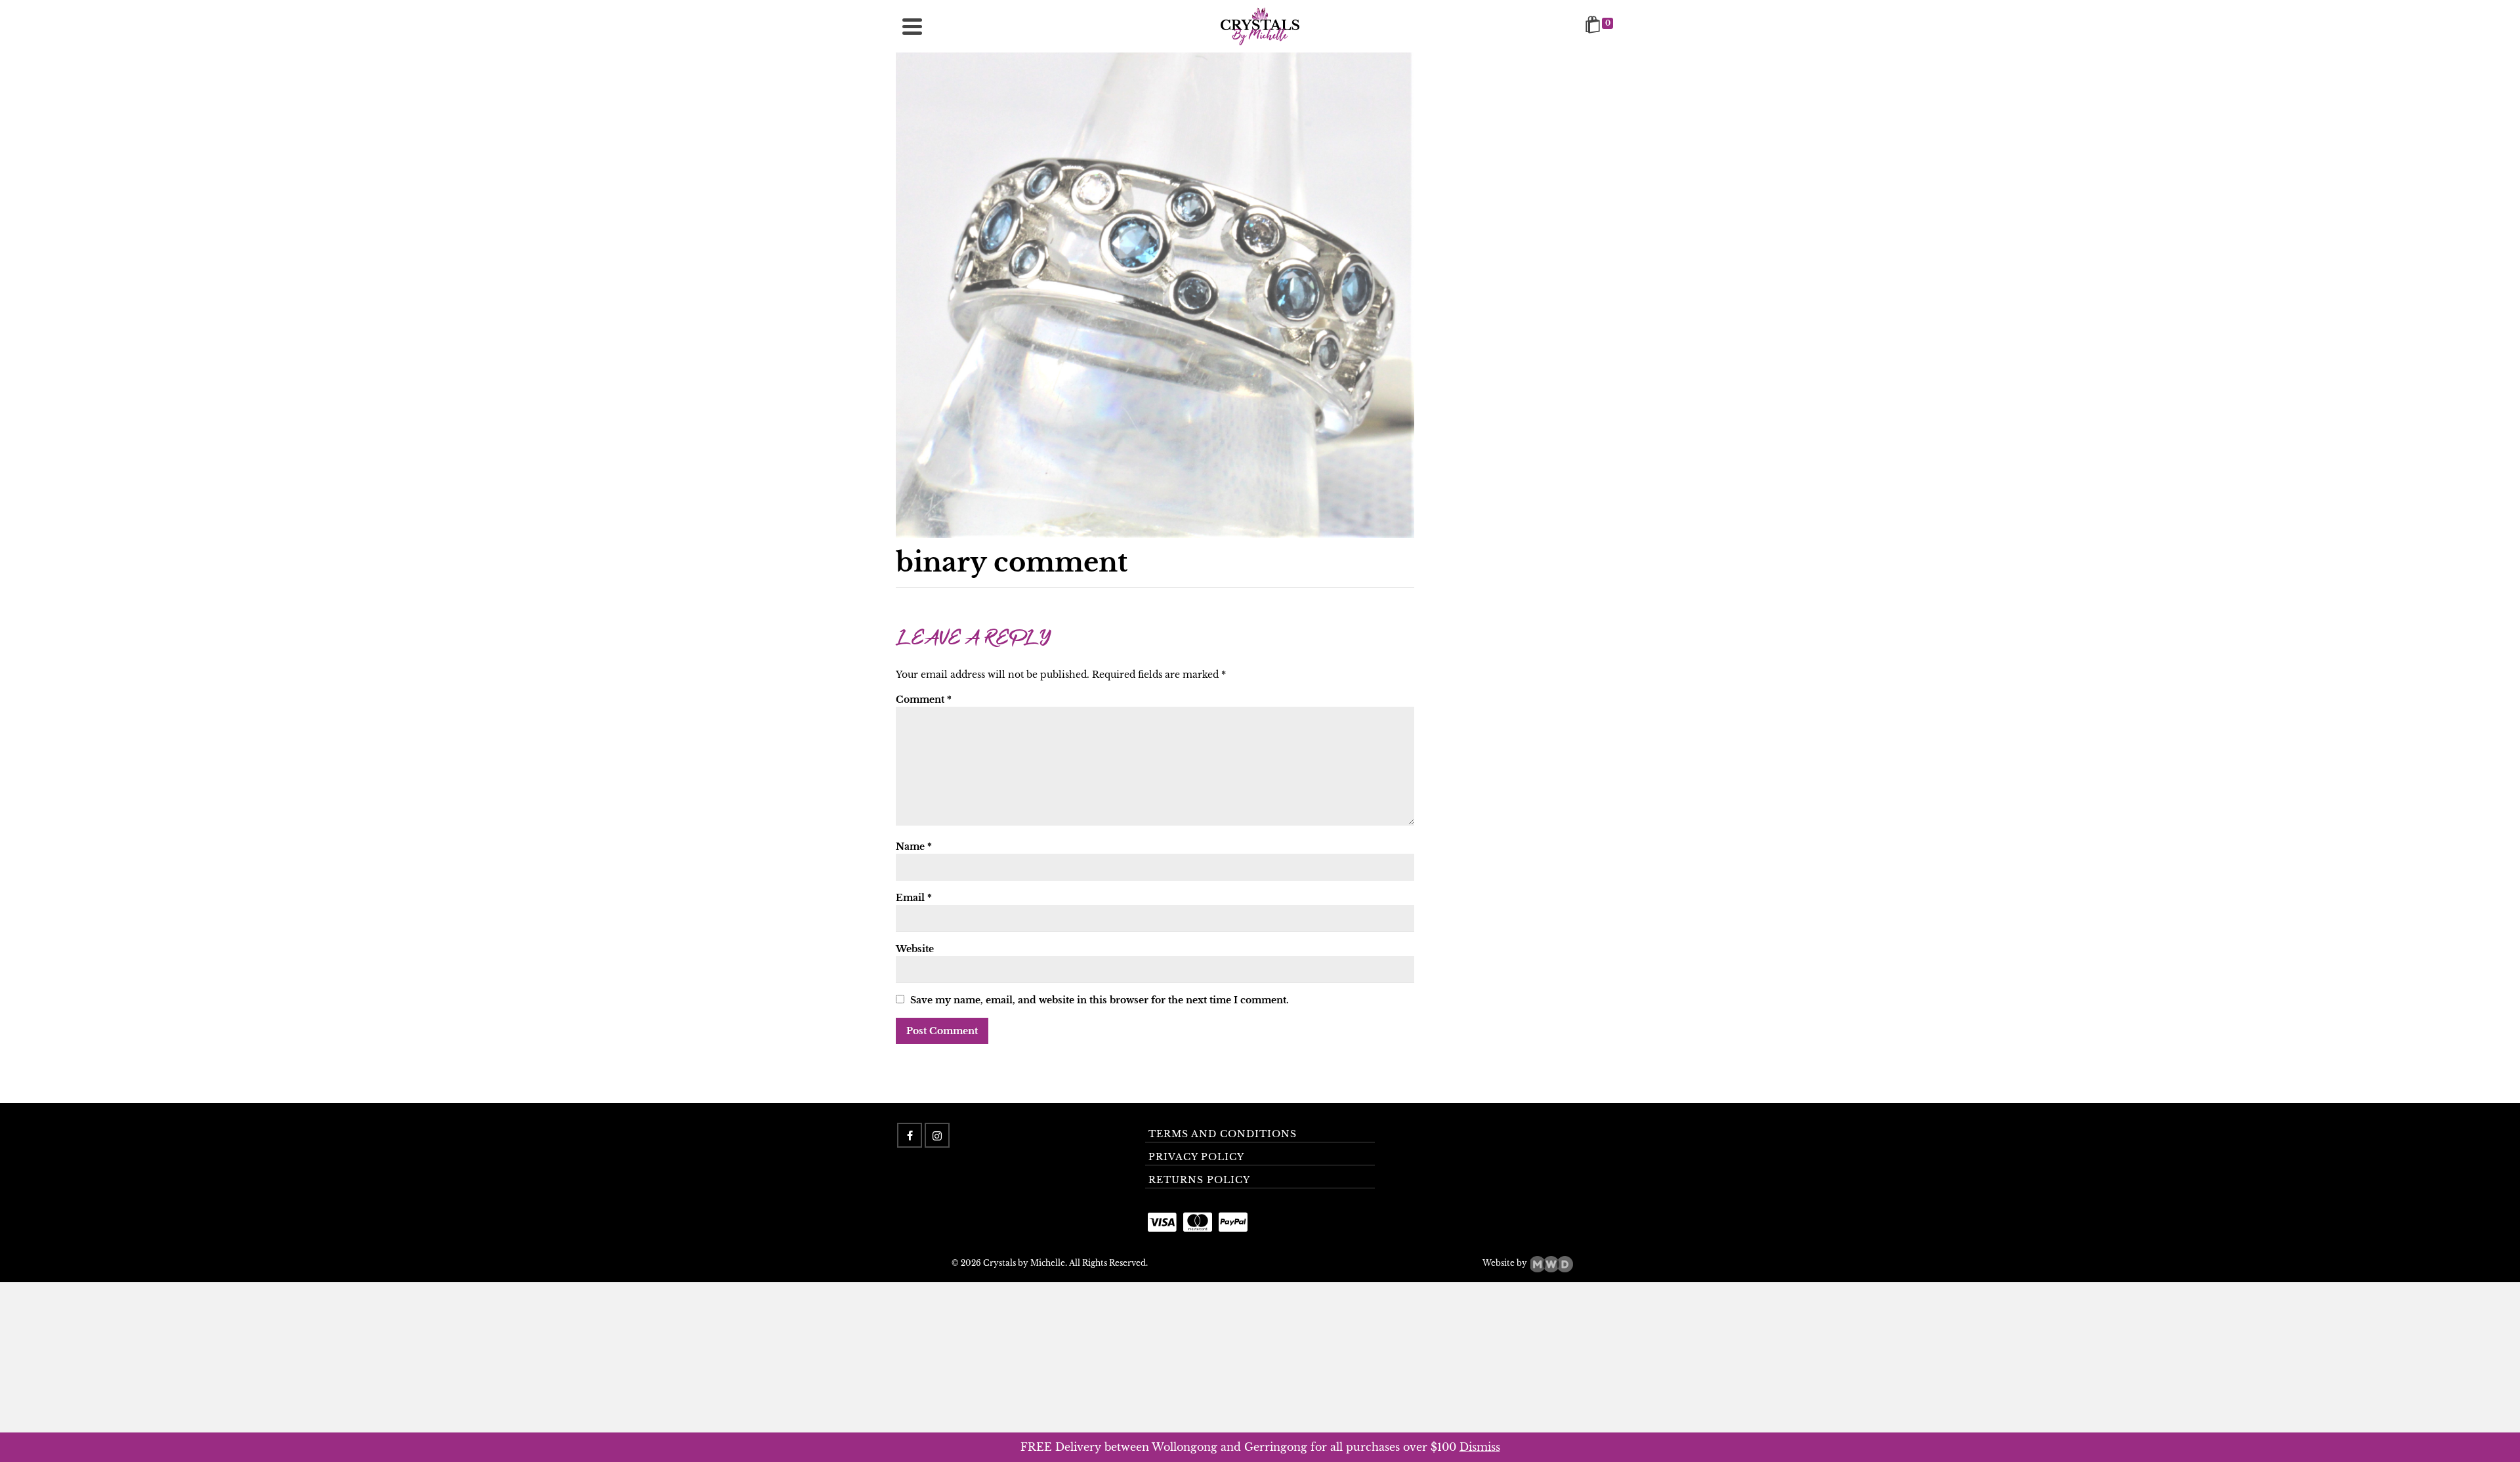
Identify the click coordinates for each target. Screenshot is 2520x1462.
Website (915, 949)
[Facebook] (910, 1135)
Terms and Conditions (1223, 1134)
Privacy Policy (1196, 1157)
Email (914, 898)
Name (914, 846)
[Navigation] (912, 26)
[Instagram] (937, 1135)
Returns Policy (1199, 1180)
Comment (924, 700)
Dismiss (1480, 1447)
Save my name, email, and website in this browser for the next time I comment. (1100, 1000)
